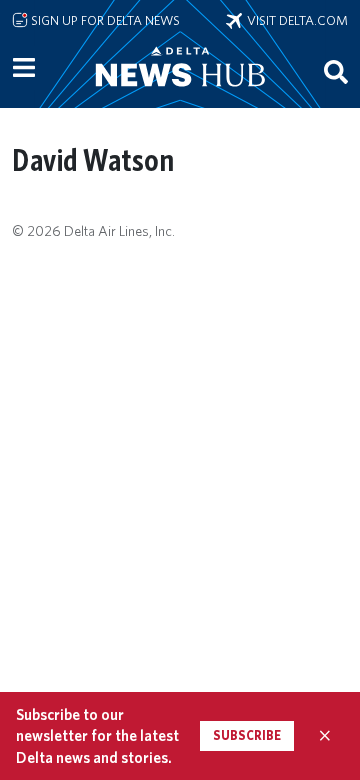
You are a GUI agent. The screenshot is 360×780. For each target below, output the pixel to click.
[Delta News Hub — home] (180, 94)
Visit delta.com (295, 20)
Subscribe (247, 735)
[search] (336, 71)
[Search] (336, 71)
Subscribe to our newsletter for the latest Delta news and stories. (97, 736)
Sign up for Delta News (104, 20)
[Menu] (24, 68)
